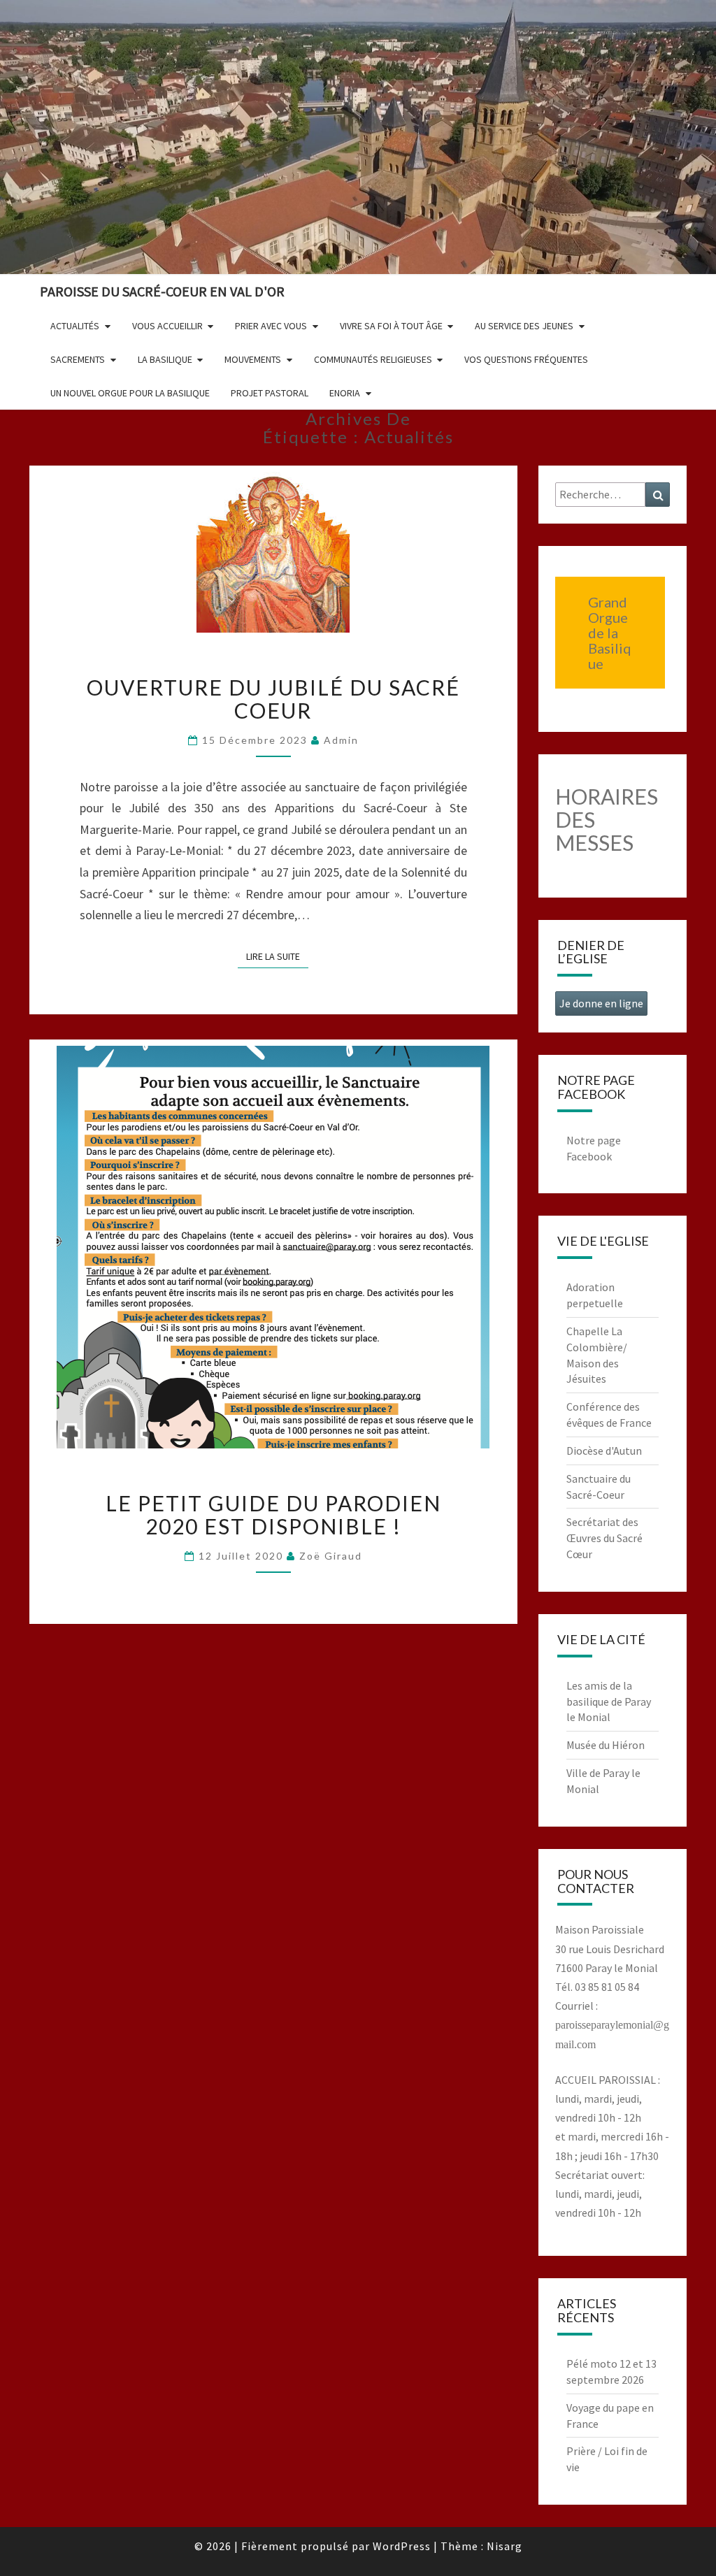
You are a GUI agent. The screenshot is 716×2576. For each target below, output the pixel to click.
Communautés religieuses (373, 359)
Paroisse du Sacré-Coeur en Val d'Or (162, 291)
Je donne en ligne (601, 1003)
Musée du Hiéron (606, 1745)
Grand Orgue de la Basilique (610, 633)
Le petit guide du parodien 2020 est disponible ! (273, 1514)
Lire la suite (277, 956)
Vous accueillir (167, 326)
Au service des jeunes (524, 326)
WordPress (402, 2546)
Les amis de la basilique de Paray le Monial (609, 1701)
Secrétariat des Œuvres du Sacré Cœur (604, 1538)
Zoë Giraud (331, 1556)
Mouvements (253, 359)
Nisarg (504, 2546)
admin (341, 740)
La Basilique (165, 359)
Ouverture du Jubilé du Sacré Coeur (273, 699)
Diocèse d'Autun (604, 1451)
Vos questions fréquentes (526, 359)
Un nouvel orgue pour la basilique (130, 393)
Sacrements (78, 359)
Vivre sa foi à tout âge (391, 326)
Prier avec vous (271, 326)
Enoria (345, 393)
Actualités (75, 326)
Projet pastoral (270, 393)
